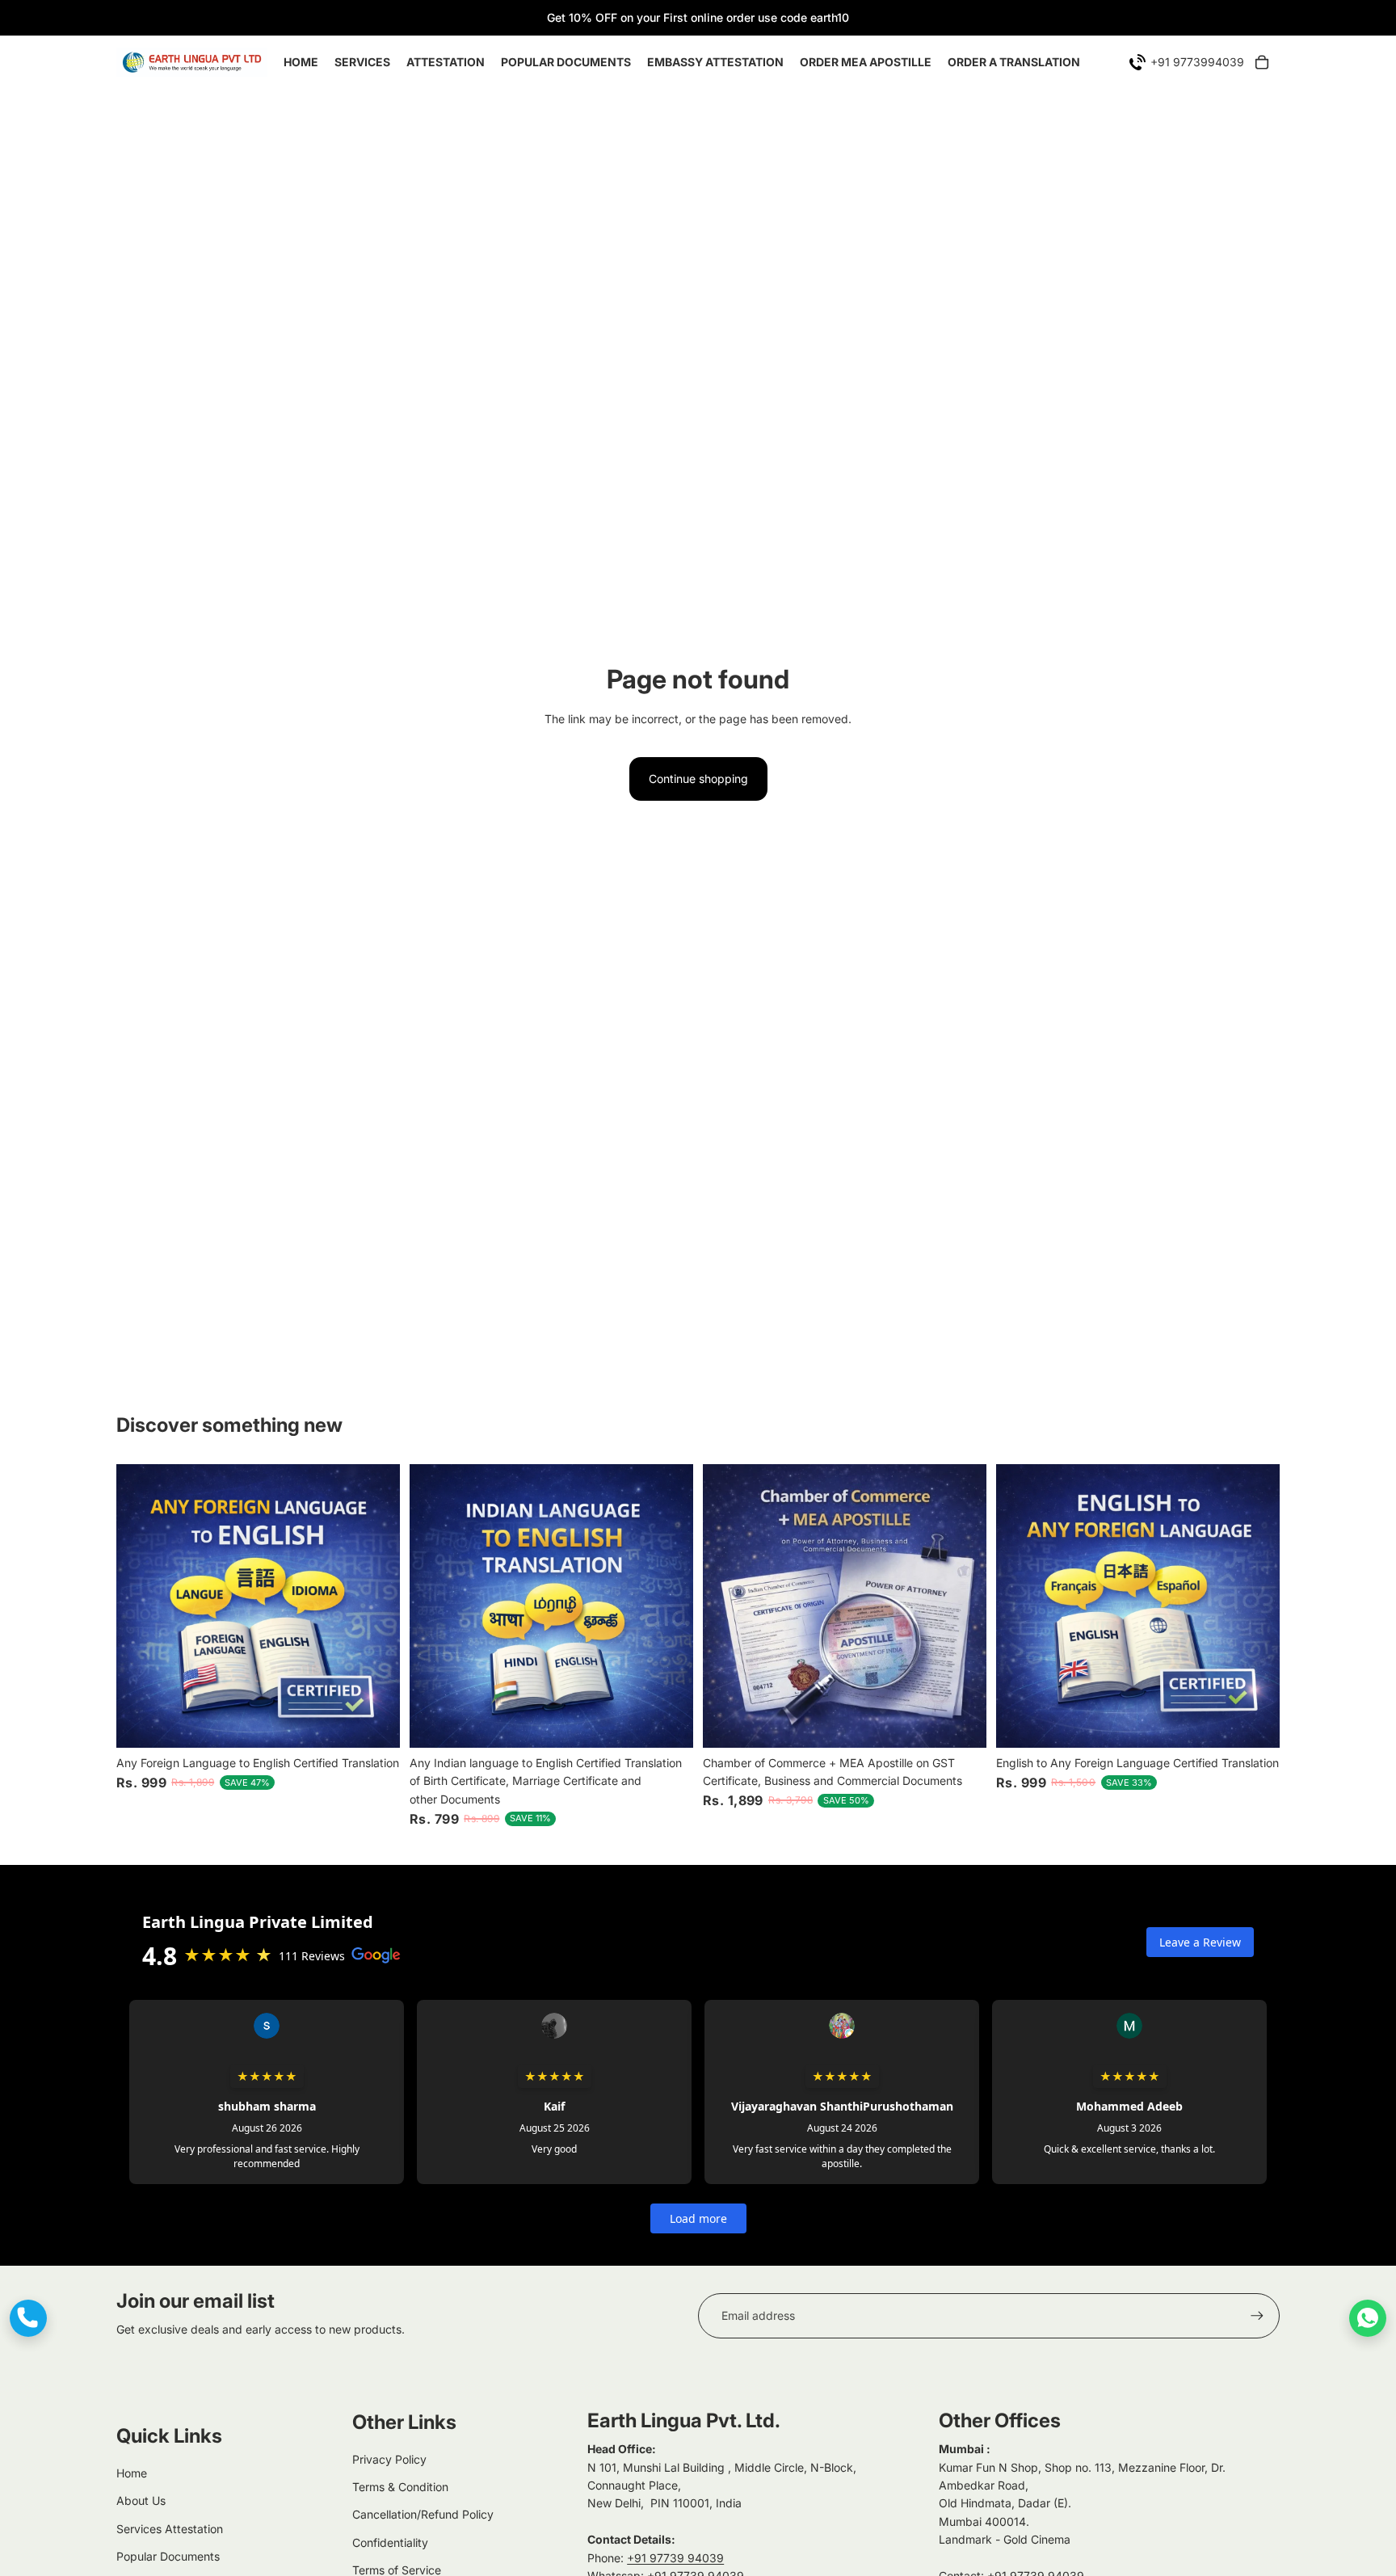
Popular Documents (168, 2556)
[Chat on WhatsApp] (1368, 2318)
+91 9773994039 (1197, 62)
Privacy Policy (389, 2459)
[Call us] (28, 2318)
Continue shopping (698, 779)
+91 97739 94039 (675, 2558)
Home (132, 2473)
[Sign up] (1257, 2316)
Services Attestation (170, 2529)
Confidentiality (390, 2542)
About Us (141, 2500)
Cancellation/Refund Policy (423, 2514)
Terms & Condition (400, 2487)
